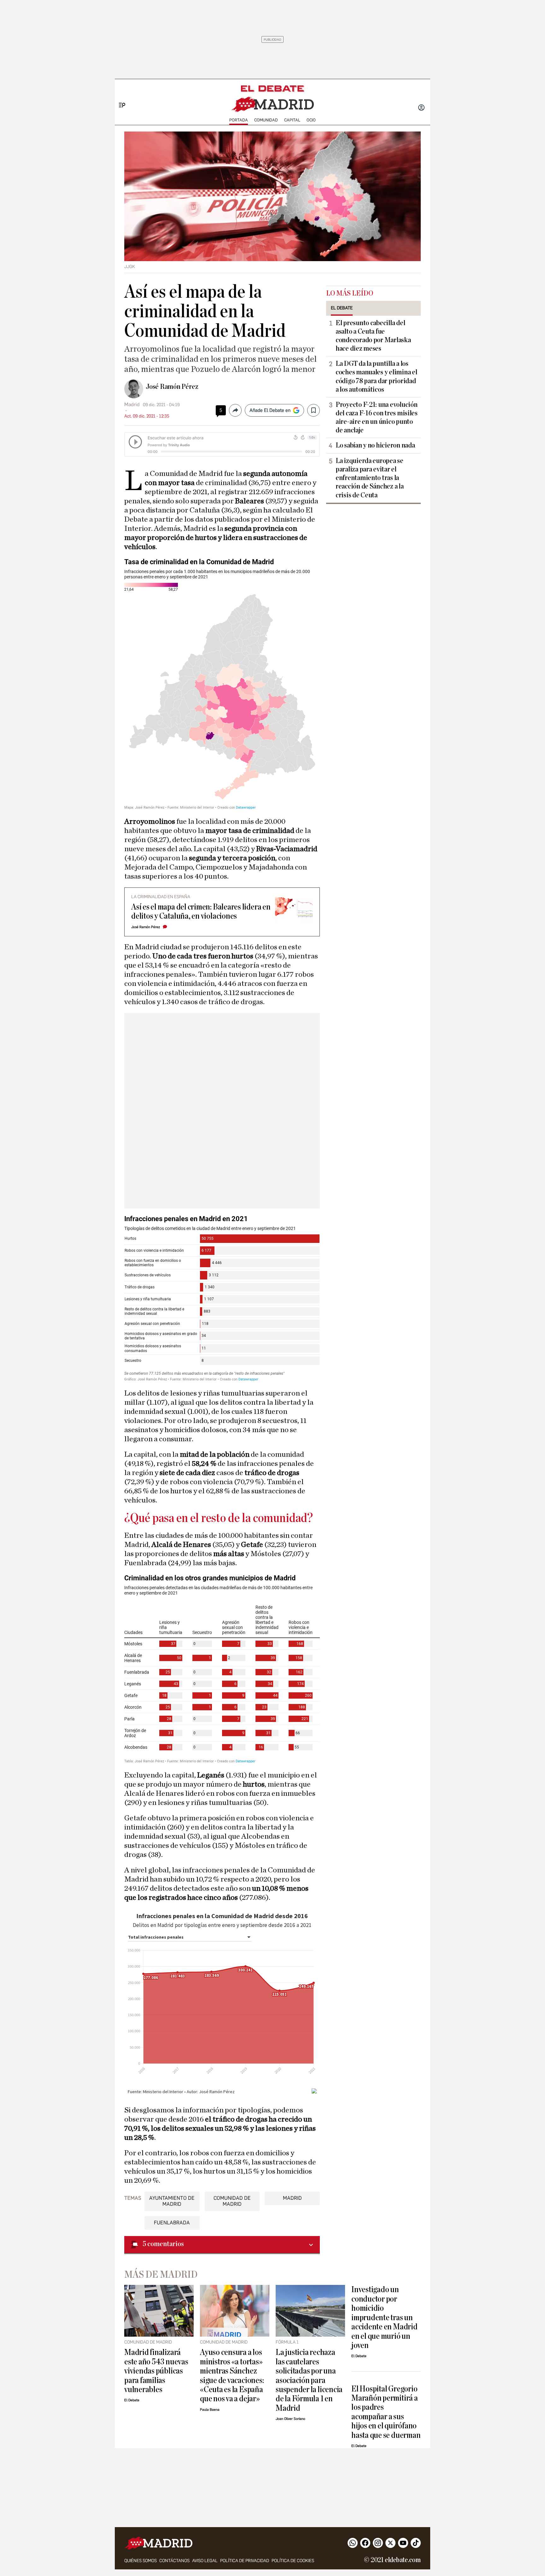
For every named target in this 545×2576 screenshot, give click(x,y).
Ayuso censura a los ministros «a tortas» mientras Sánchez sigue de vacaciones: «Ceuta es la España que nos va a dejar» (232, 2375)
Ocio (311, 120)
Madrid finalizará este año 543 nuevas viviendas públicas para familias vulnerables (156, 2371)
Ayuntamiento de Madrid (172, 2201)
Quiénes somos (141, 2561)
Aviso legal (205, 2561)
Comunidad (266, 120)
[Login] (421, 108)
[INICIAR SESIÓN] (421, 108)
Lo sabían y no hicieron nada (375, 445)
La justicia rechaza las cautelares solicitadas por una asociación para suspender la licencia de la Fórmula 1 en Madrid (309, 2380)
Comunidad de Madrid (232, 2201)
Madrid (292, 2198)
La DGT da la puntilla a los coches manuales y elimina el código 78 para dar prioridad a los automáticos (376, 376)
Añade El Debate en (270, 410)
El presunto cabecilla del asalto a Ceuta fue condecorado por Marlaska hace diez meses (373, 336)
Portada (239, 120)
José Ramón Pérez (172, 387)
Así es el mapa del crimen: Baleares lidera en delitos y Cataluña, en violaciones (201, 911)
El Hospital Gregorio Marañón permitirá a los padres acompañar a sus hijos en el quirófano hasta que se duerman (386, 2412)
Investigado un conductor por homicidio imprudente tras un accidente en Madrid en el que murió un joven (384, 2317)
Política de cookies (293, 2561)
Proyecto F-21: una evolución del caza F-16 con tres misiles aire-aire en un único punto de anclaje (377, 417)
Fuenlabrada (172, 2223)
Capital (292, 120)
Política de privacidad (245, 2561)
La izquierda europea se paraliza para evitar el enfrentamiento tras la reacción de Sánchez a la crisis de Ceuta (370, 478)
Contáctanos (174, 2561)
